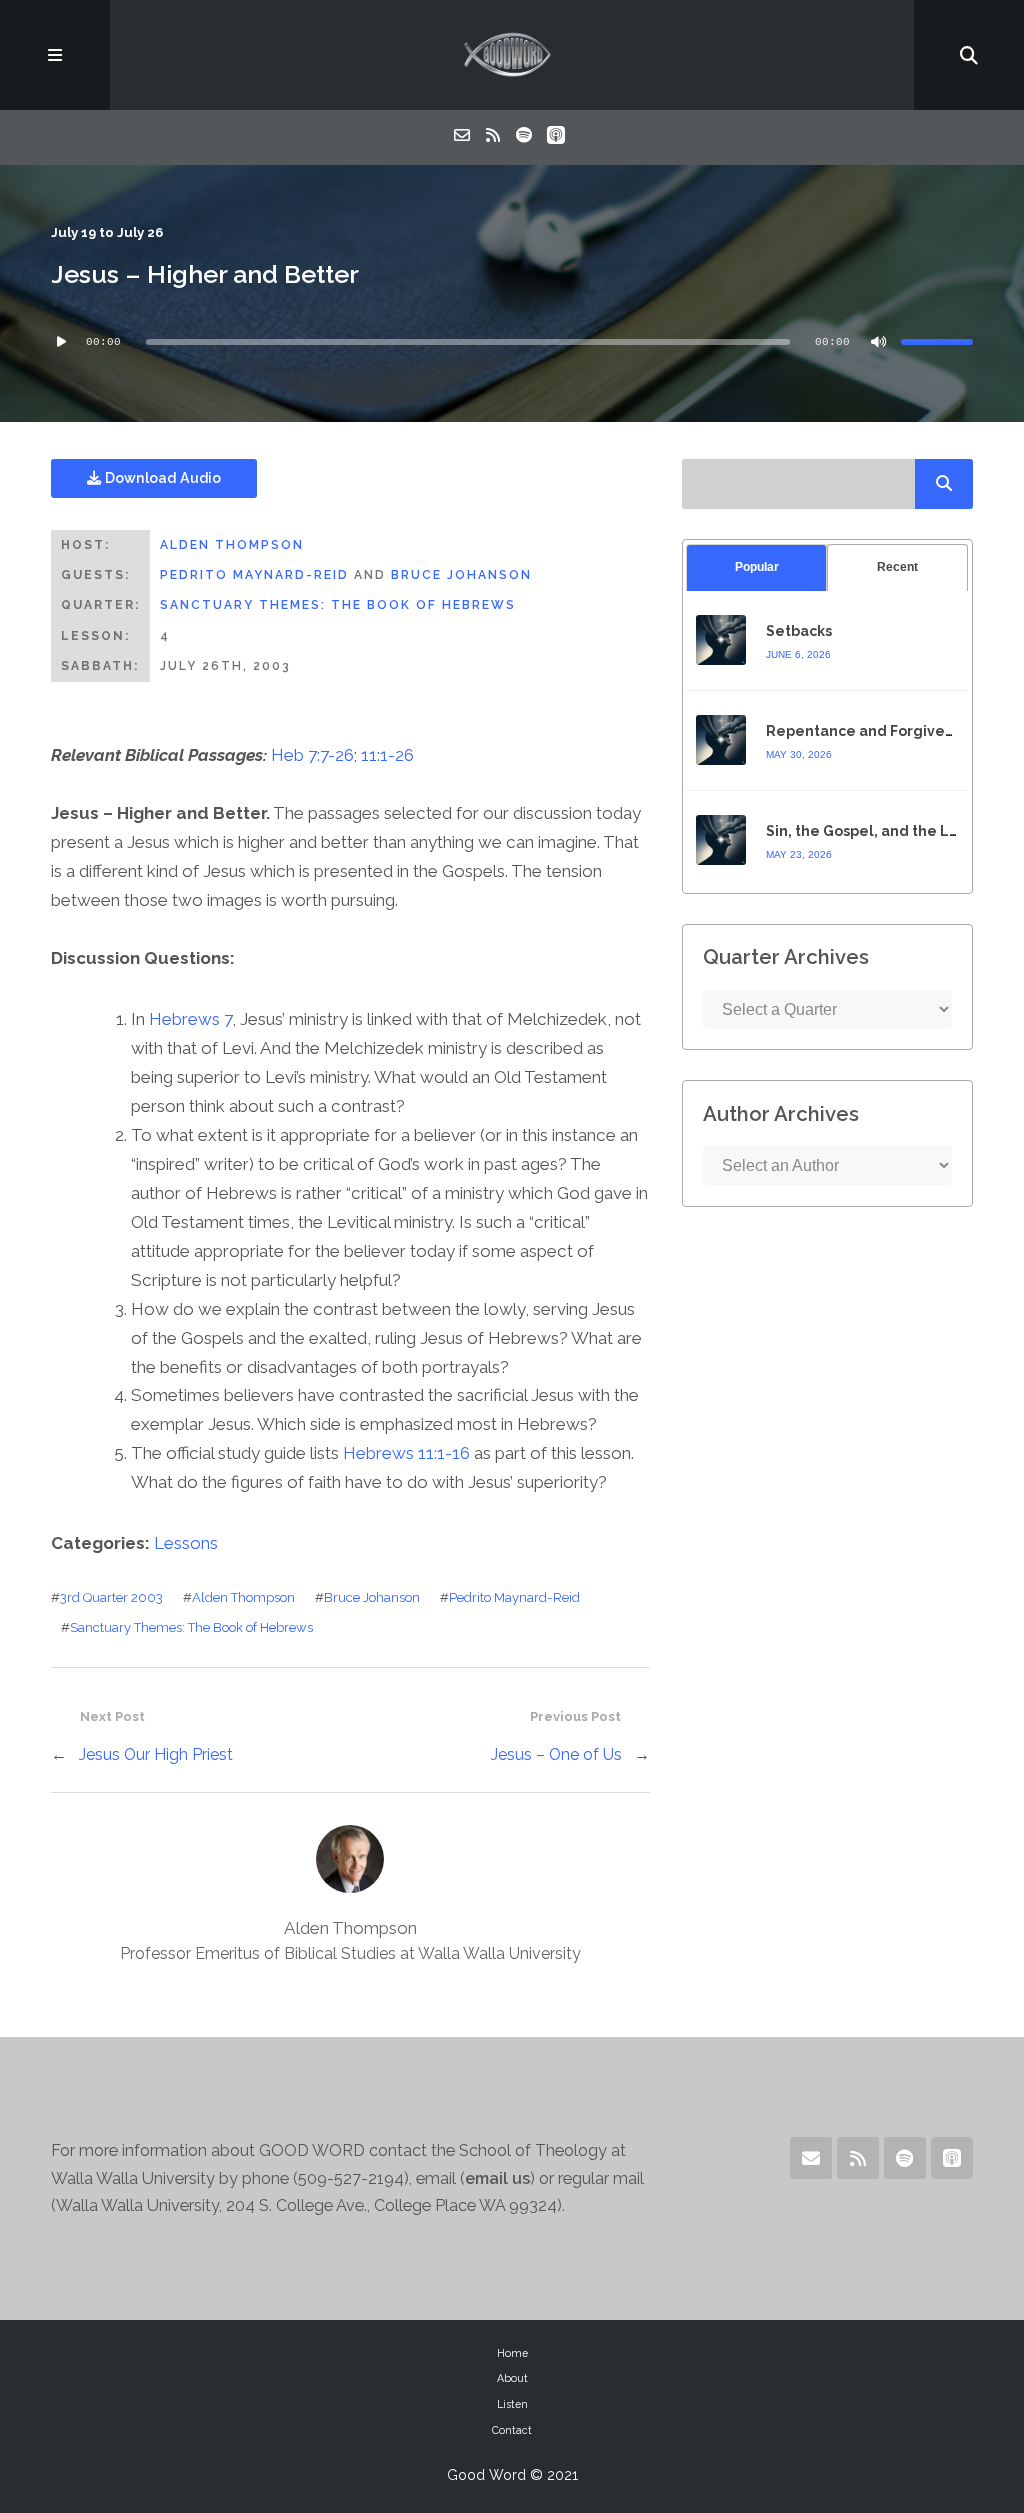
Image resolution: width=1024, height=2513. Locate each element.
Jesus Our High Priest (156, 1754)
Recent (897, 567)
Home (512, 2353)
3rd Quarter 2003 (111, 1597)
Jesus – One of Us (556, 1754)
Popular (757, 567)
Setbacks (799, 631)
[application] (512, 342)
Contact (512, 2430)
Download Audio (161, 478)
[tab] (756, 567)
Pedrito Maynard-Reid (254, 575)
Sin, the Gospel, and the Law (868, 831)
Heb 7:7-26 (312, 755)
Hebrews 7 (190, 1019)
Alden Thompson (232, 545)
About (512, 2378)
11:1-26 (387, 755)
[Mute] (879, 342)
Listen (512, 2404)
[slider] (937, 342)
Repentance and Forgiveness (872, 731)
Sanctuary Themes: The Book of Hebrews (338, 605)
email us (497, 2178)
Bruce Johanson (461, 575)
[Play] (61, 342)
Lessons (186, 1543)
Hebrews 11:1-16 (406, 1453)
